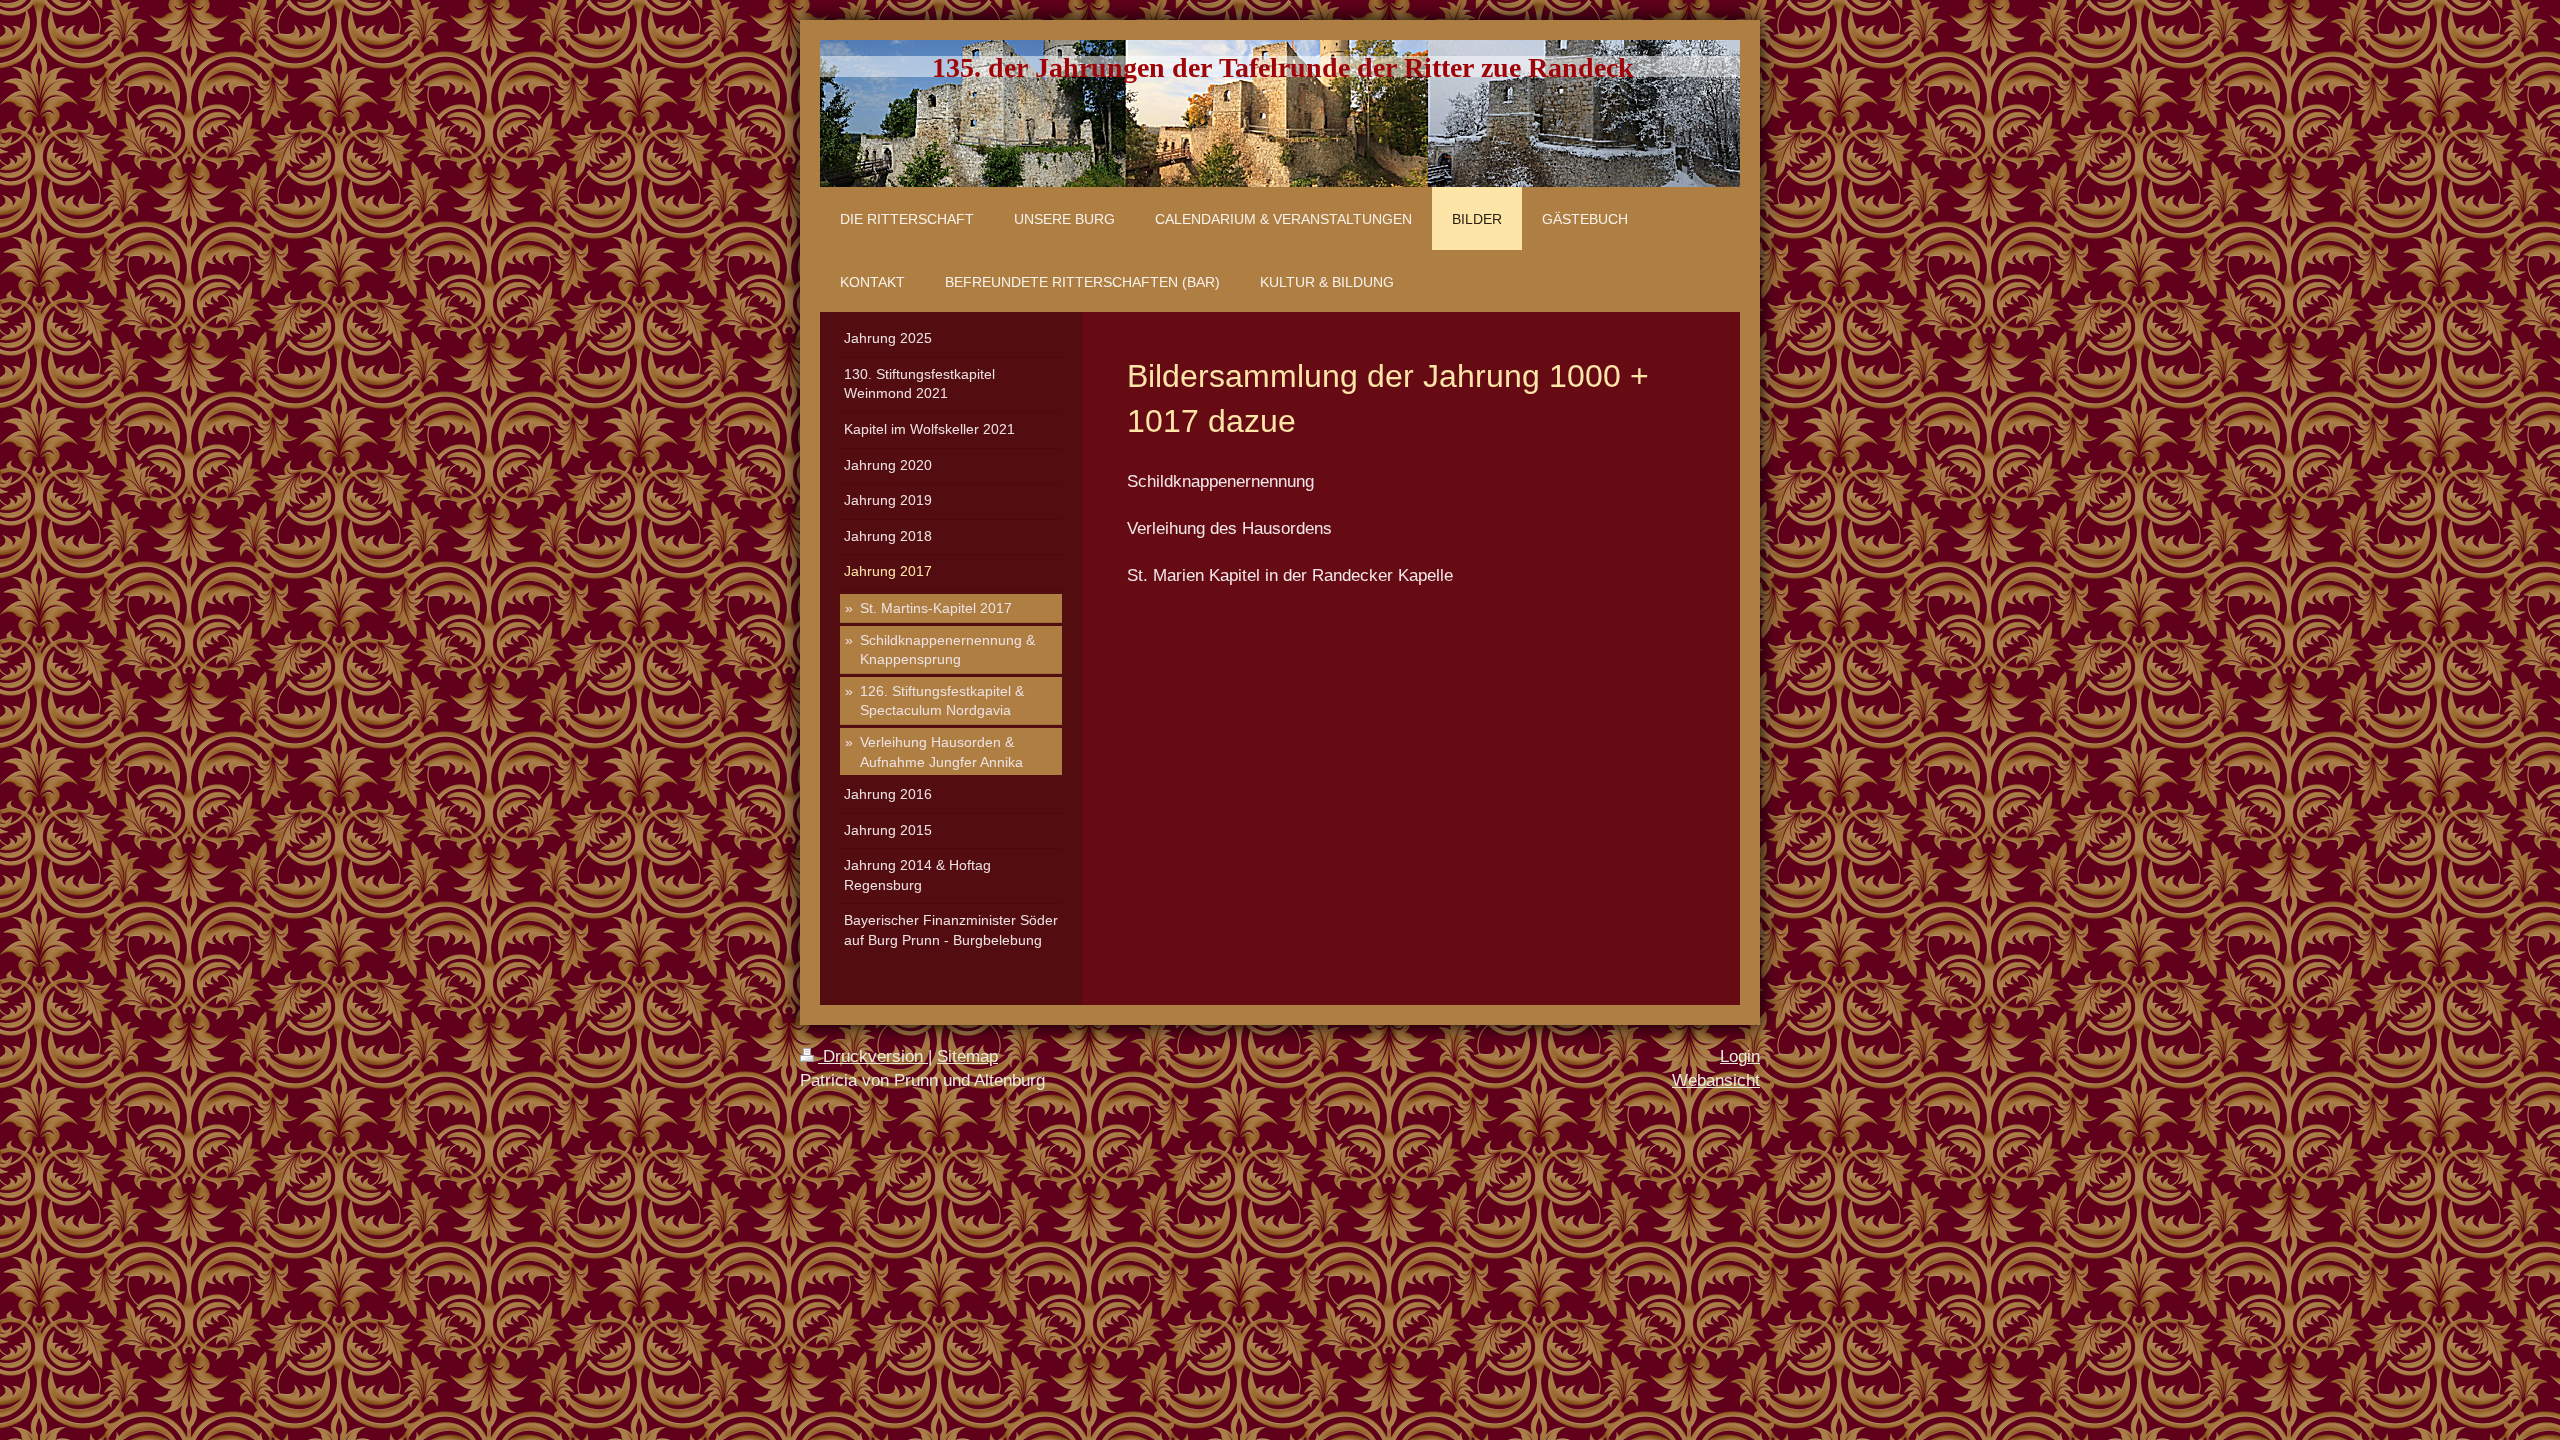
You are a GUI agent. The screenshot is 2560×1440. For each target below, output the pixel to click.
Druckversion (873, 1056)
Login (1740, 1056)
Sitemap (967, 1056)
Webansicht (1716, 1080)
